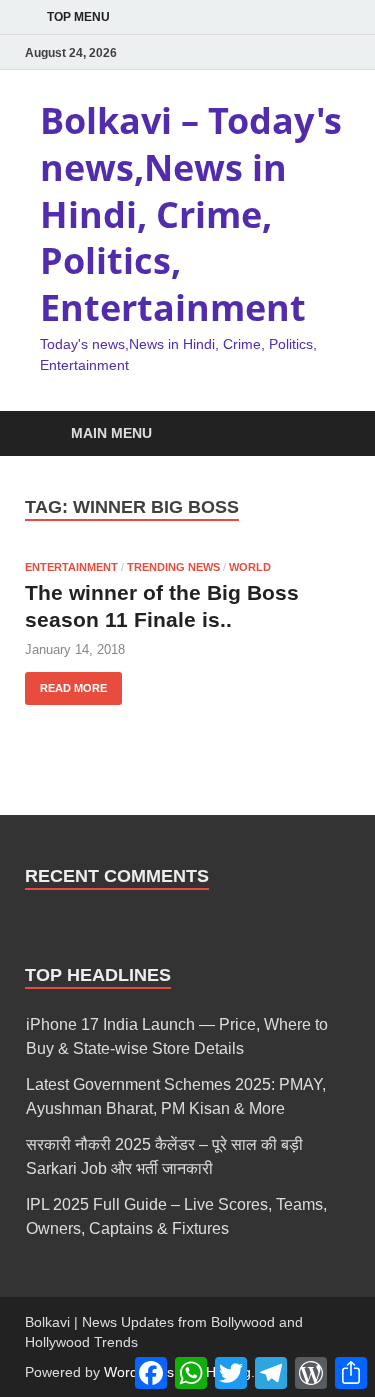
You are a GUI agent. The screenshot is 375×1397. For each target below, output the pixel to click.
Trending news (173, 567)
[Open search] (325, 434)
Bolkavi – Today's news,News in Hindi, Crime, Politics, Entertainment (191, 214)
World (250, 567)
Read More (66, 683)
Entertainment (71, 567)
